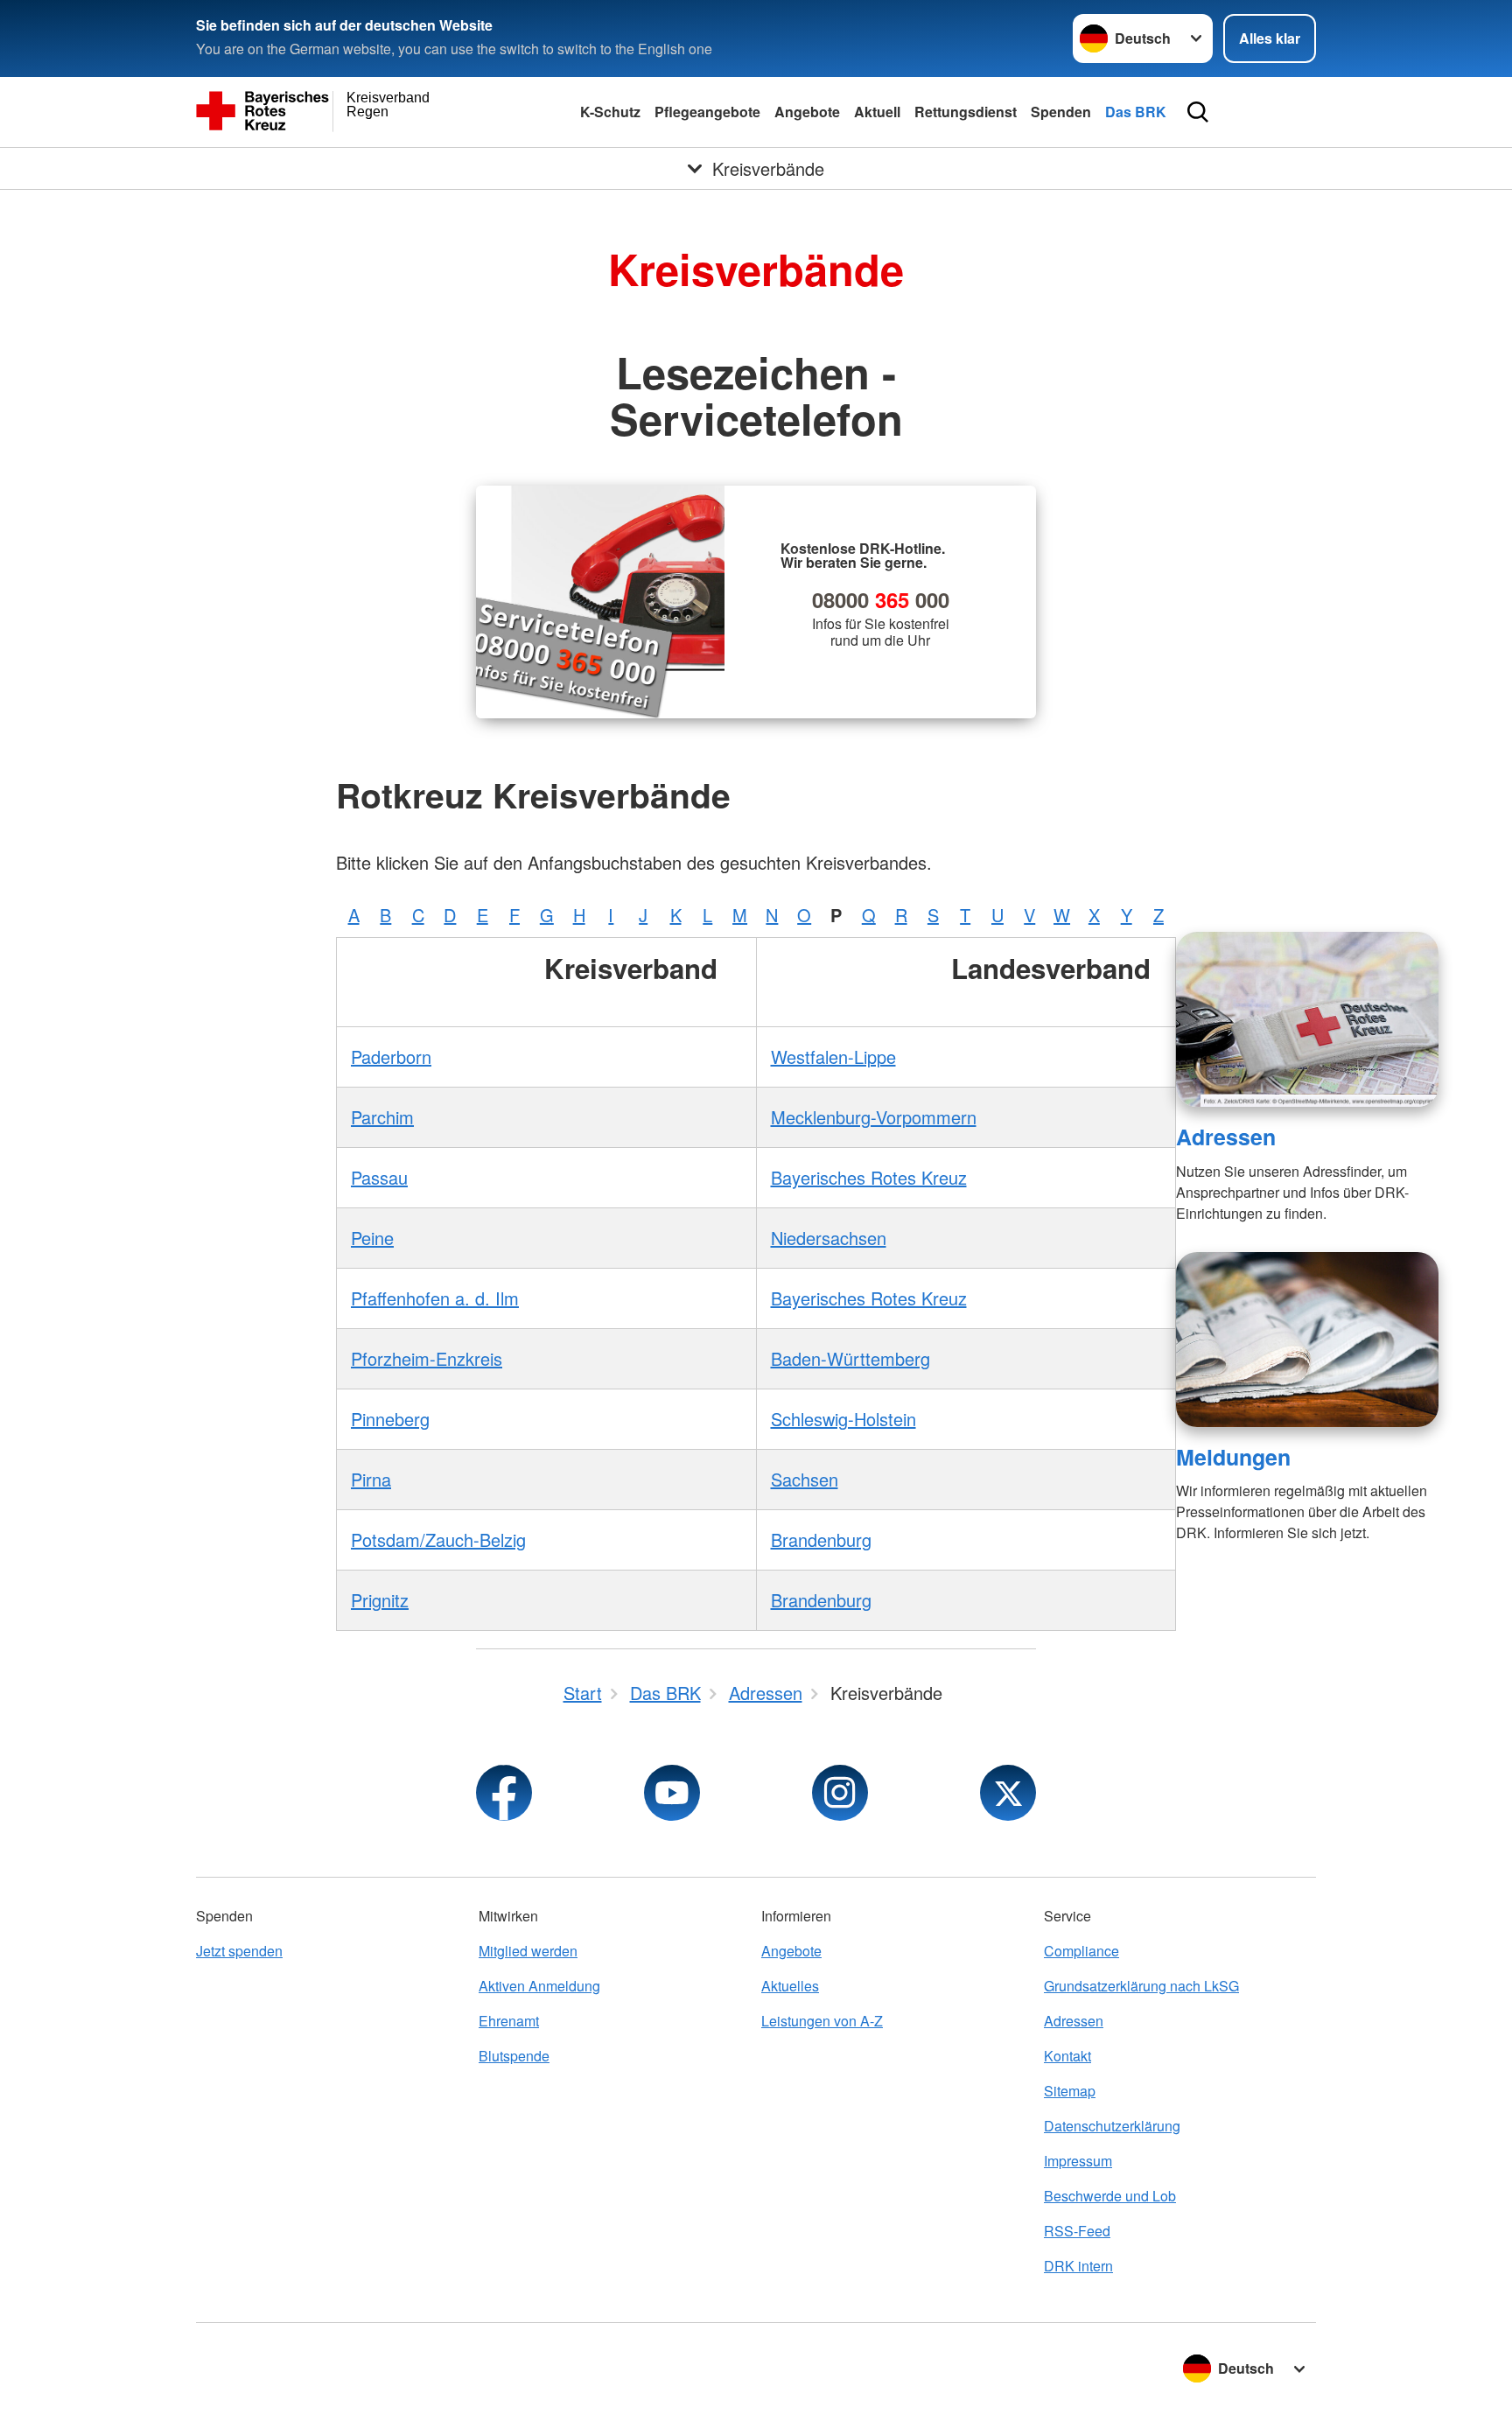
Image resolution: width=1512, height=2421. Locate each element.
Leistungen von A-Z (822, 2021)
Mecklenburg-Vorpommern (874, 1117)
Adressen (1226, 1137)
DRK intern (1078, 2266)
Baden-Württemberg (850, 1358)
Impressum (1078, 2161)
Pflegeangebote (707, 112)
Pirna (371, 1479)
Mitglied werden (528, 1951)
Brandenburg (821, 1539)
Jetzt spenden (239, 1951)
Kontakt (1067, 2056)
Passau (379, 1177)
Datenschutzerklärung (1112, 2126)
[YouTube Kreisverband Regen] (672, 1793)
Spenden (1061, 112)
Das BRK (1136, 112)
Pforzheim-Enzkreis (427, 1358)
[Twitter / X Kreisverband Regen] (1008, 1793)
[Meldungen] (1307, 1340)
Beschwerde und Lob (1110, 2196)
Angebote (807, 112)
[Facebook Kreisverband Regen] (504, 1793)
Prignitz (380, 1600)
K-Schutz (610, 112)
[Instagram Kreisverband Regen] (840, 1793)
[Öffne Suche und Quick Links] (1198, 112)
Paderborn (391, 1057)
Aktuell (877, 112)
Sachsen (805, 1479)
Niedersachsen (829, 1238)
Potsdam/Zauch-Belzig (438, 1539)
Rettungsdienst (966, 112)
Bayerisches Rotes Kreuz (869, 1177)
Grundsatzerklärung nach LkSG (1141, 1986)
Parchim (382, 1117)
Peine (372, 1238)
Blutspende (514, 2056)
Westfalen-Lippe (833, 1057)
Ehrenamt (509, 2021)
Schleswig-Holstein (843, 1419)
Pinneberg (390, 1419)
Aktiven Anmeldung (539, 1986)
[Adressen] (1307, 1019)
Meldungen (1233, 1457)
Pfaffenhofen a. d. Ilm (435, 1298)
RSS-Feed (1077, 2231)
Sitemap (1070, 2091)
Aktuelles (790, 1986)
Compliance (1081, 1951)
